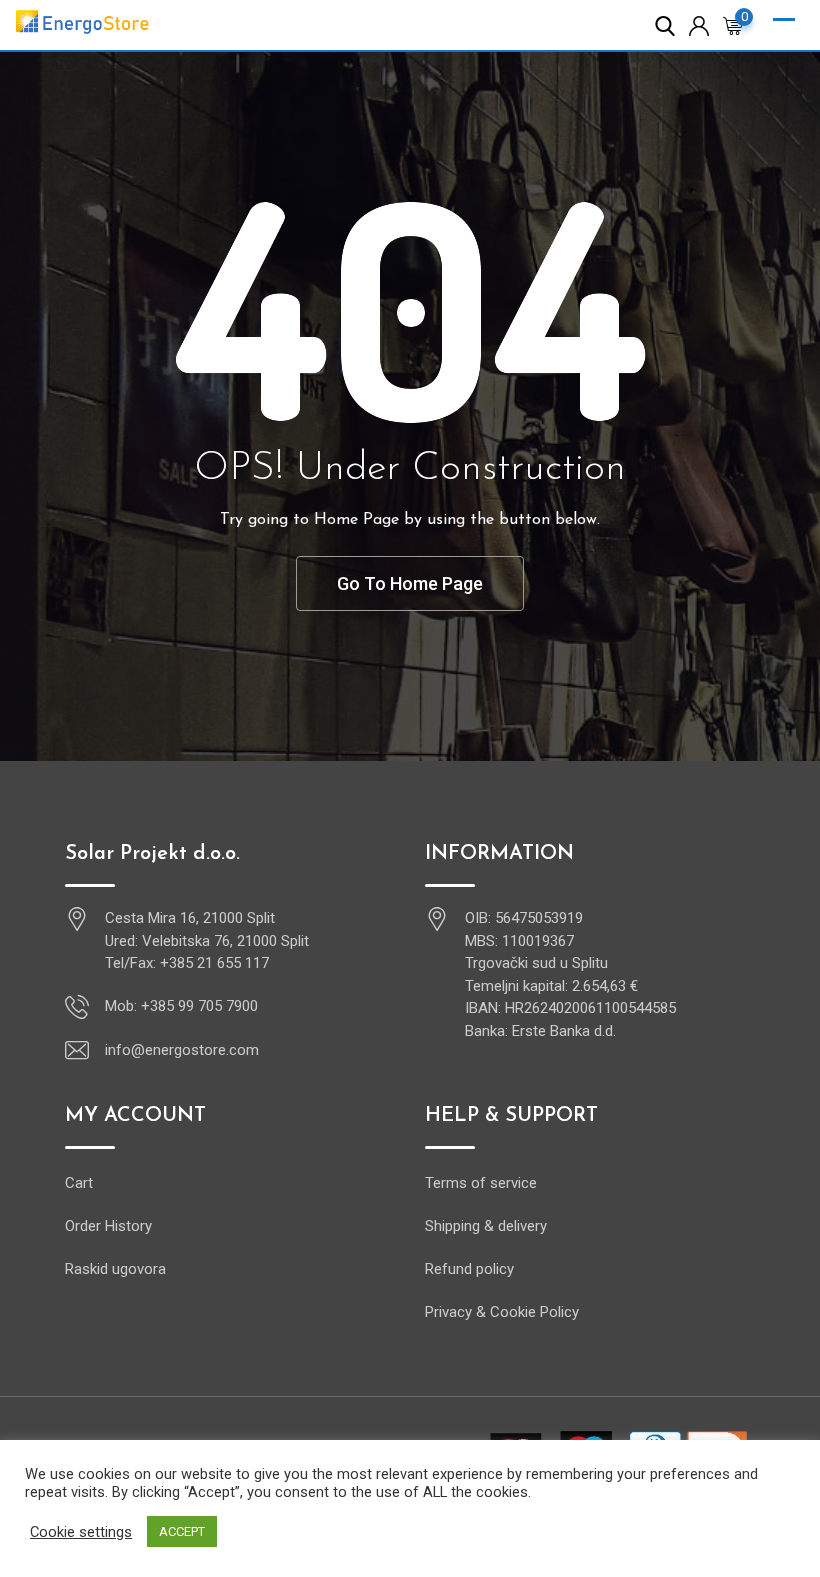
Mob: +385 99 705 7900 (181, 1006)
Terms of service (481, 1183)
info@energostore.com (182, 1050)
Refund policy (469, 1269)
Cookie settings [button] (81, 1532)
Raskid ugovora (115, 1269)
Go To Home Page (410, 583)
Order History (108, 1226)
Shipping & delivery (486, 1226)
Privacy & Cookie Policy (502, 1312)
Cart (79, 1183)
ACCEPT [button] (182, 1531)
